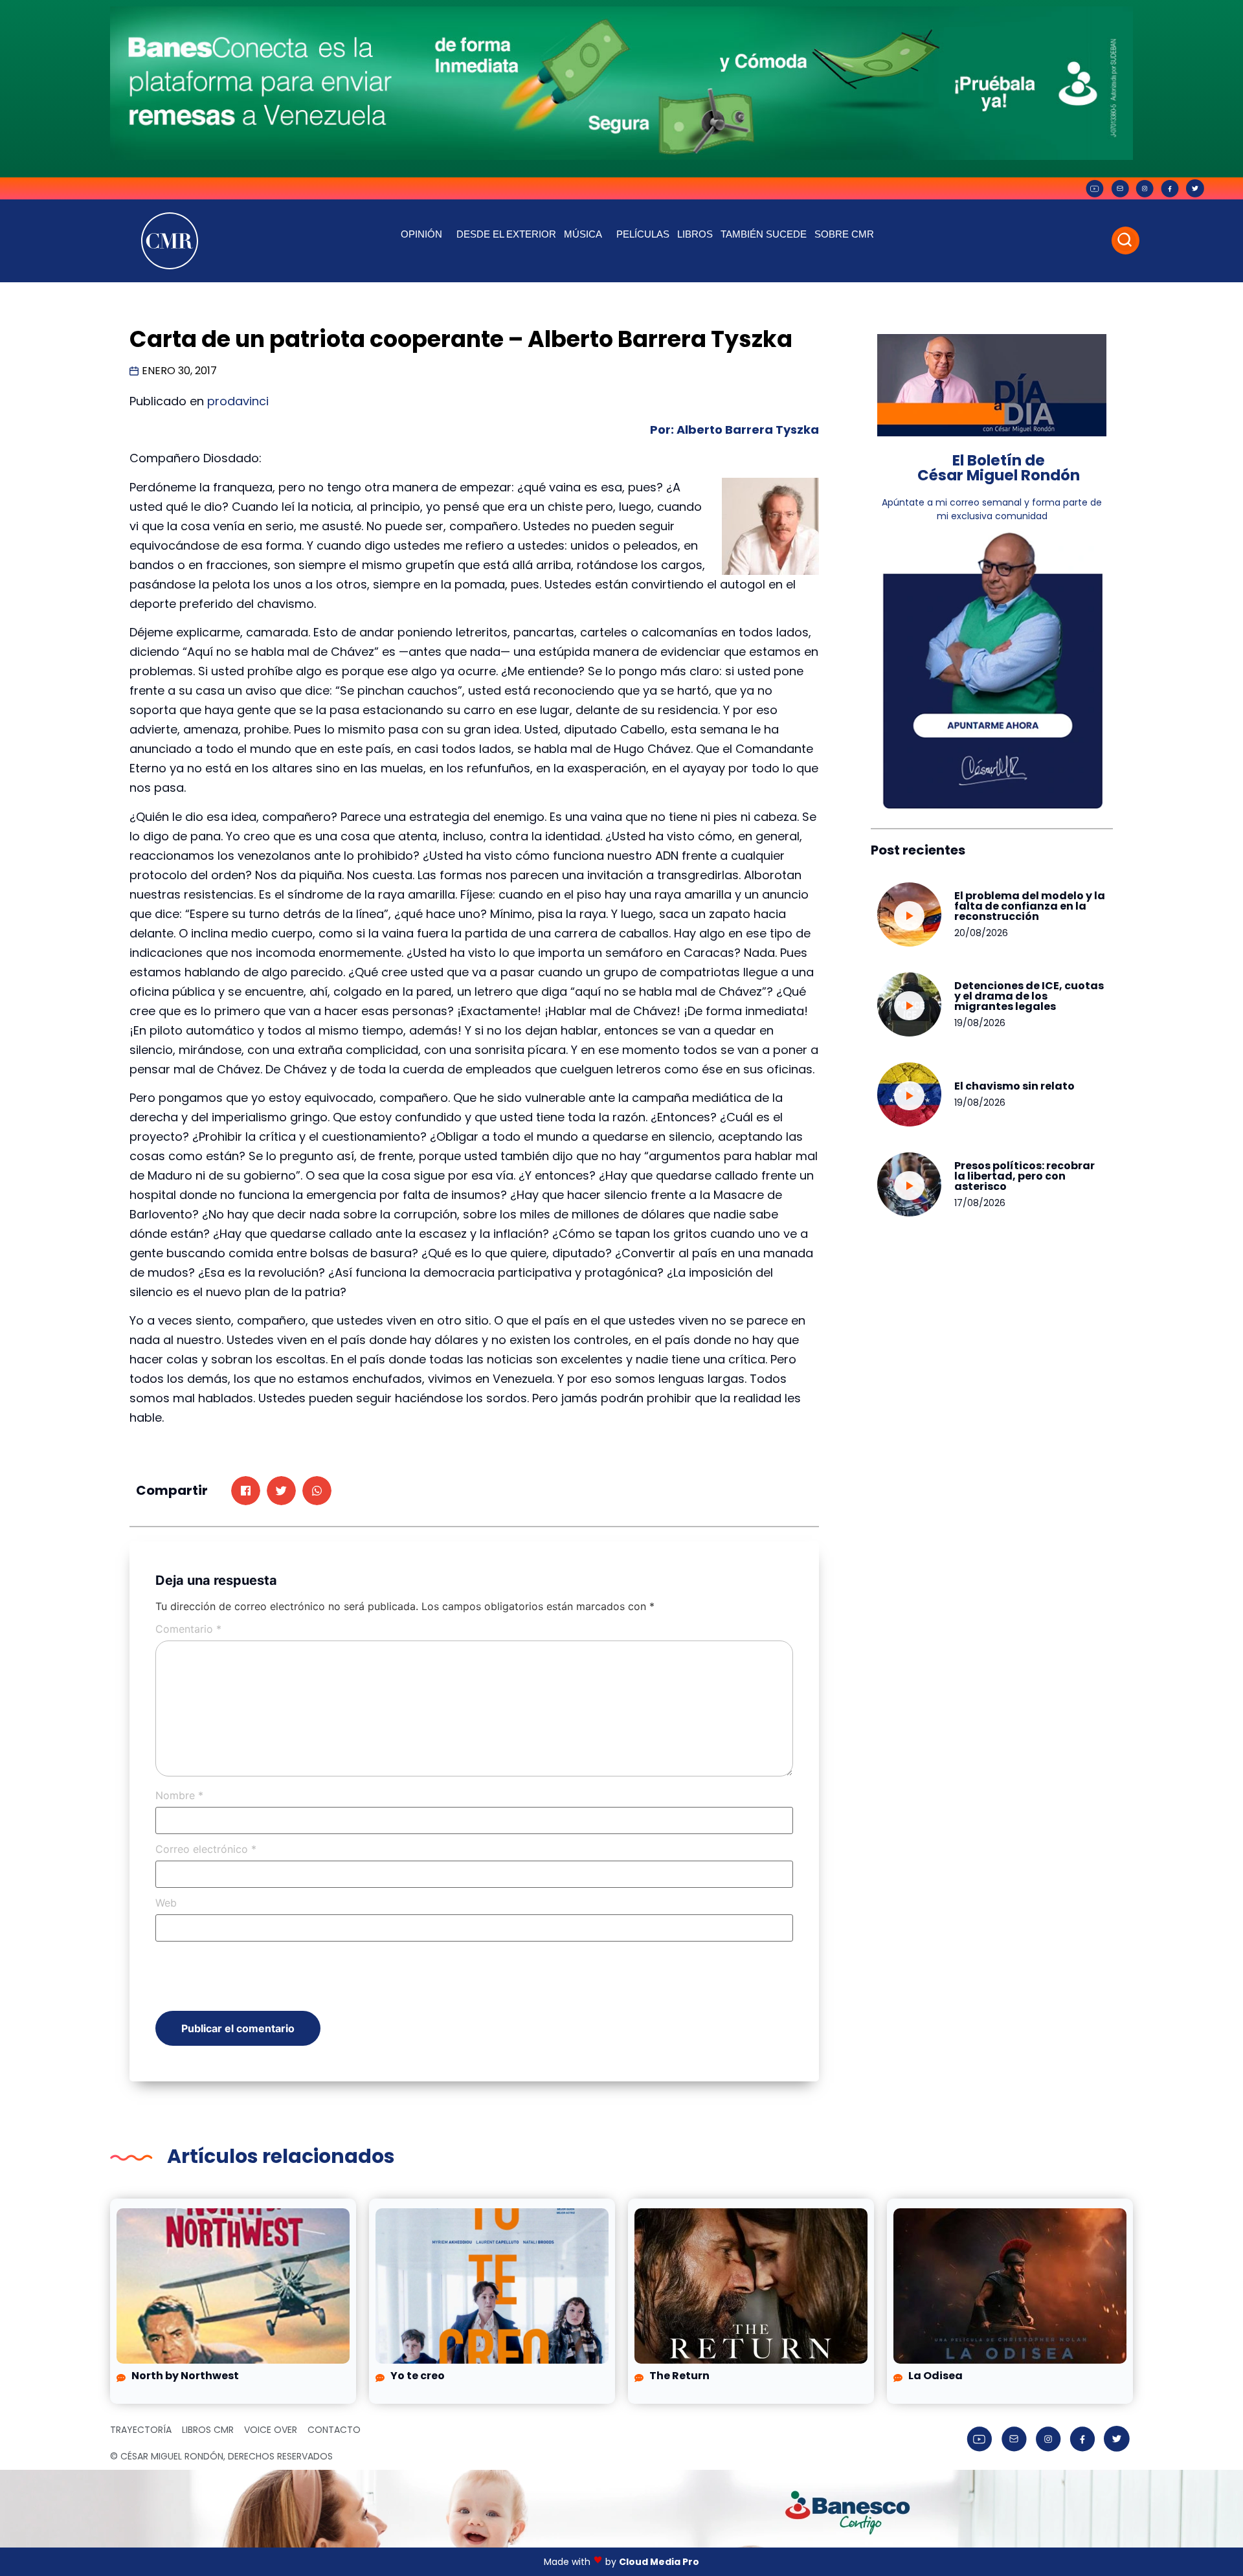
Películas (643, 234)
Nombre (179, 1795)
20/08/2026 (981, 933)
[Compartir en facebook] (246, 1491)
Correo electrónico (206, 1849)
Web (166, 1903)
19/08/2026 (980, 1023)
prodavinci (238, 401)
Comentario (188, 1629)
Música (583, 234)
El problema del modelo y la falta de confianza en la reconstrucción (1030, 906)
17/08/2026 (980, 1203)
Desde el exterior (506, 234)
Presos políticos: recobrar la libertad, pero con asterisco (1025, 1176)
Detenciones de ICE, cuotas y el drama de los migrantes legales (1029, 996)
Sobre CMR (844, 234)
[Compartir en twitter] (281, 1491)
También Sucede (764, 234)
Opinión (421, 234)
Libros (695, 234)
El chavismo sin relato (1014, 1086)
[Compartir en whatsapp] (317, 1491)
